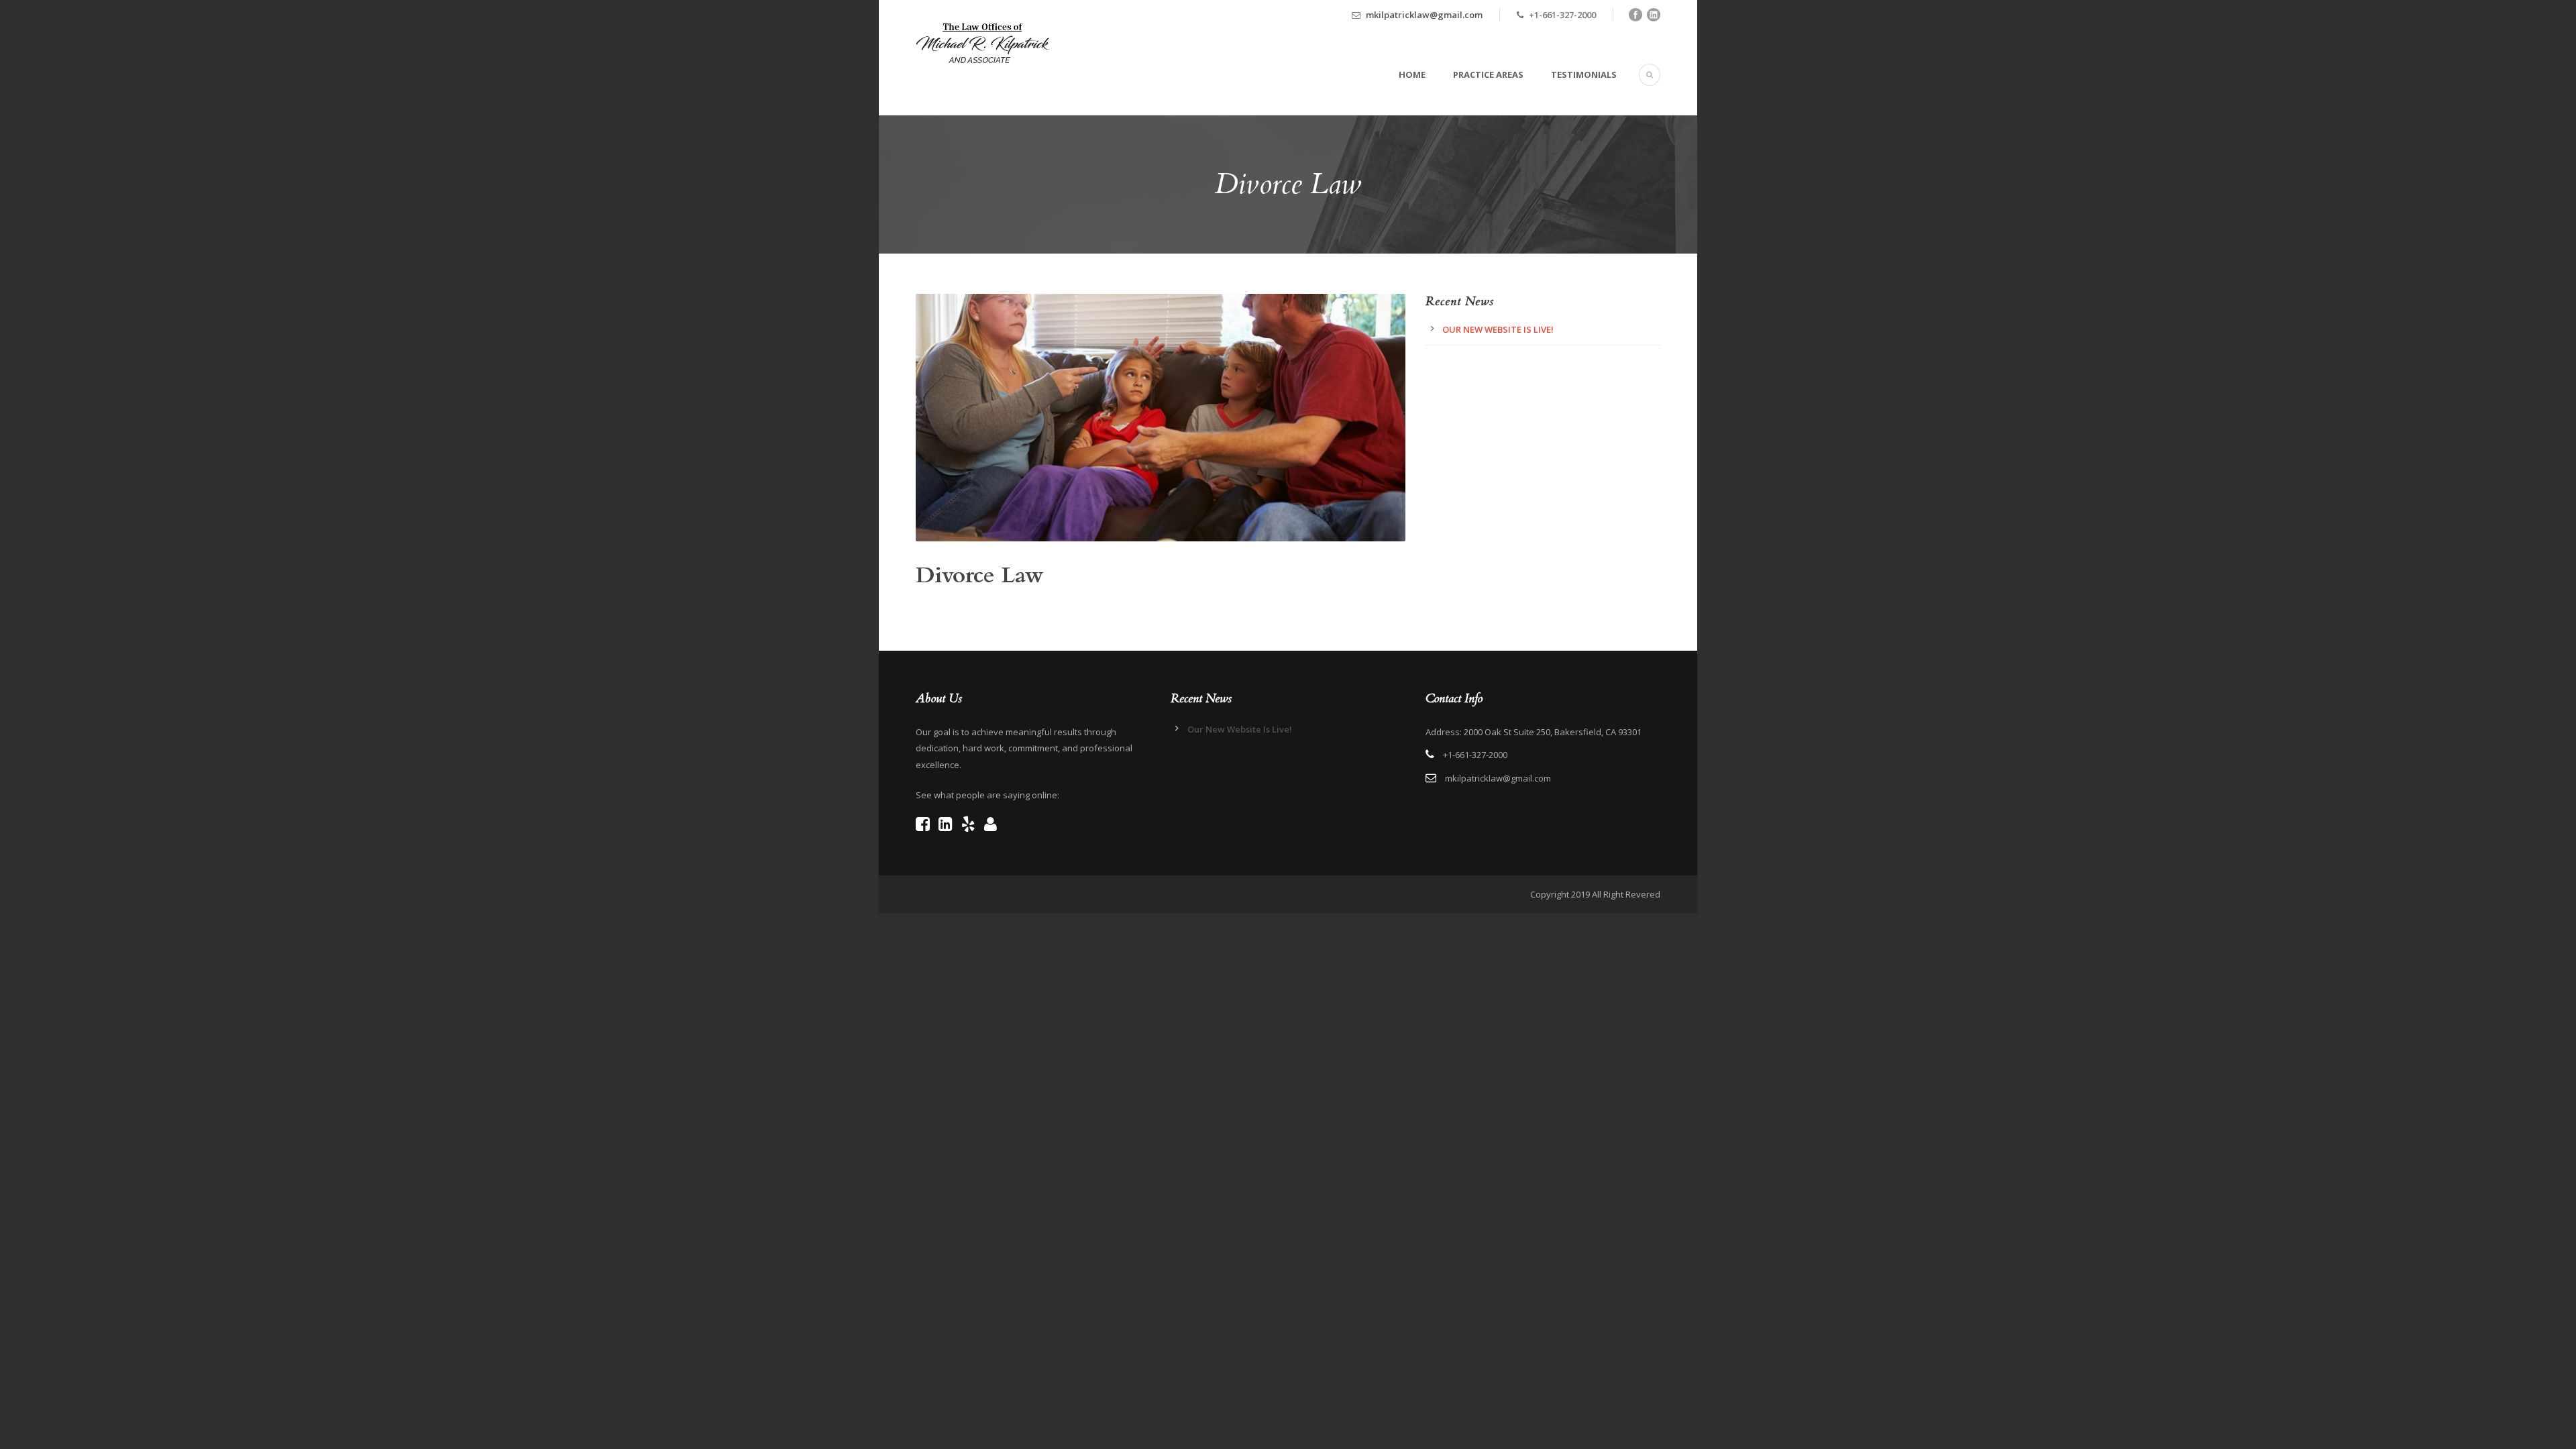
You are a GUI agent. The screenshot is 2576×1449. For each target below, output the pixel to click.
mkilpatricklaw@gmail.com (1424, 15)
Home (1412, 74)
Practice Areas (1488, 74)
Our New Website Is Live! (1498, 329)
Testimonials (1584, 74)
